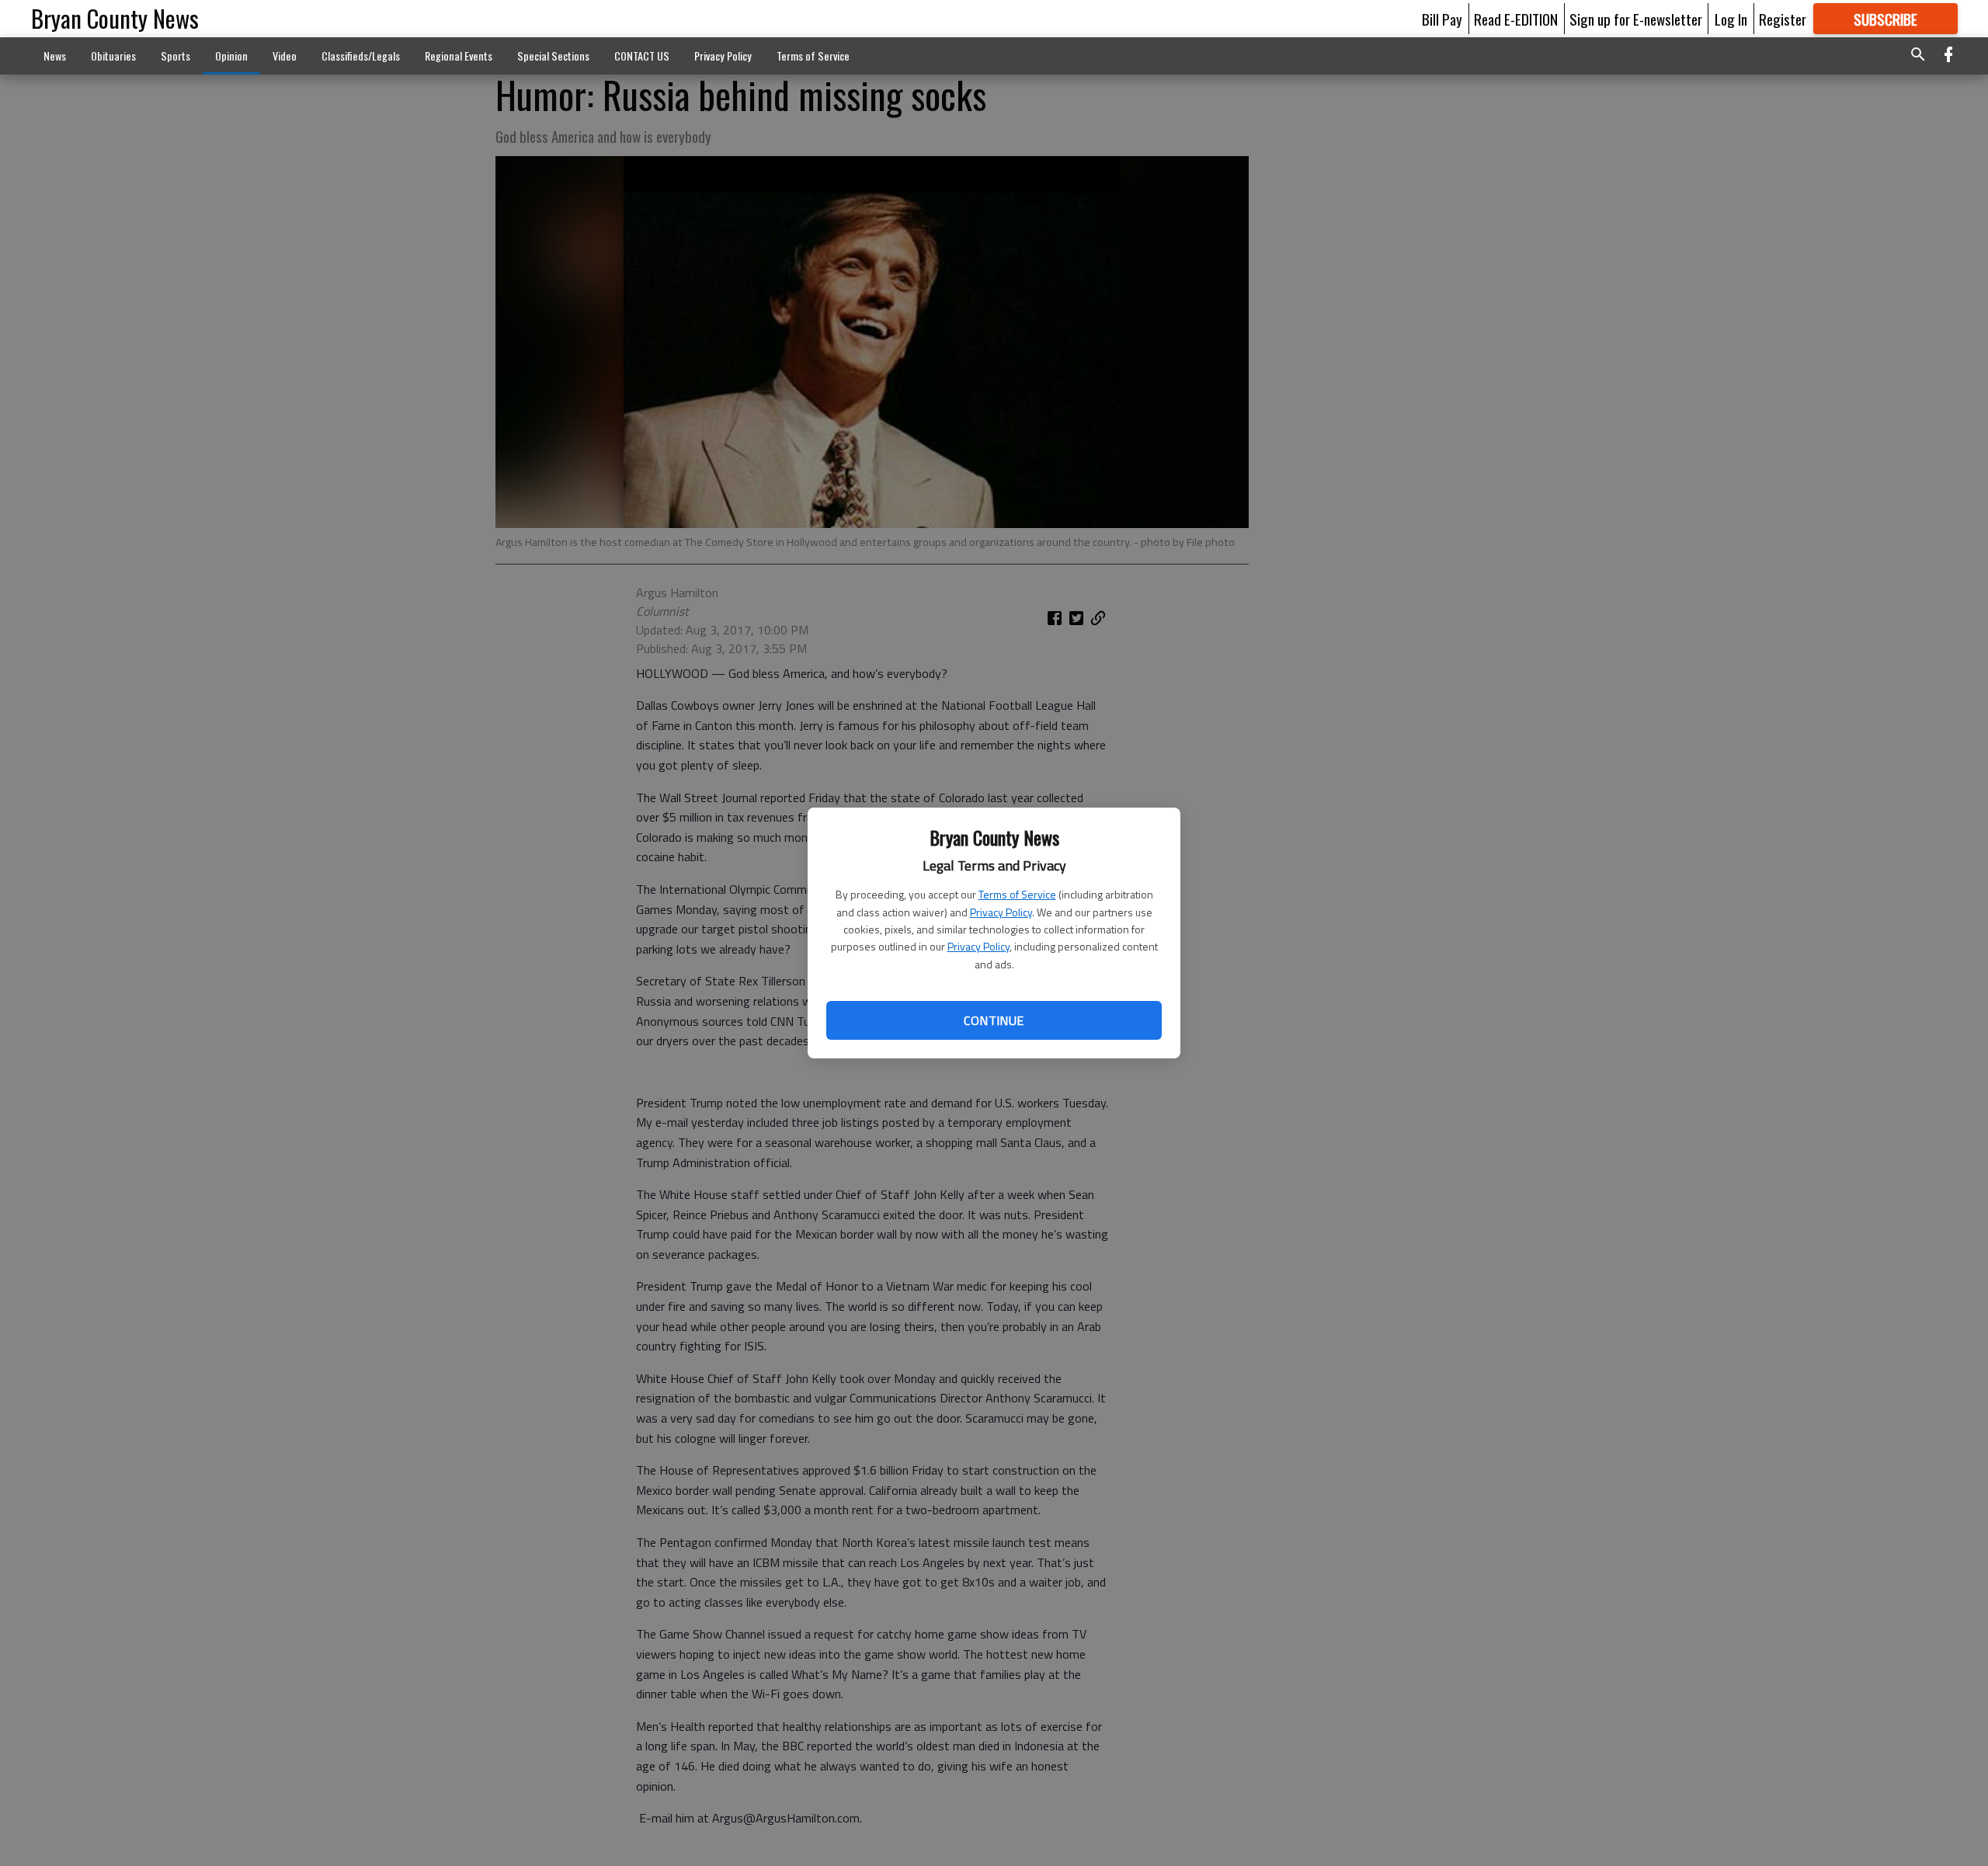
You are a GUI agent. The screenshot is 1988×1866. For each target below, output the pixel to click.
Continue (994, 1020)
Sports (176, 56)
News (55, 56)
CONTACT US (642, 56)
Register (1783, 19)
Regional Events (459, 56)
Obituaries (113, 56)
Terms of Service (1017, 894)
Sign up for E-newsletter (1636, 19)
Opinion (231, 56)
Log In (1731, 19)
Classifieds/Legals (361, 56)
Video (285, 56)
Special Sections (553, 56)
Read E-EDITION (1516, 19)
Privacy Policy (1001, 912)
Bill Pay (1442, 19)
